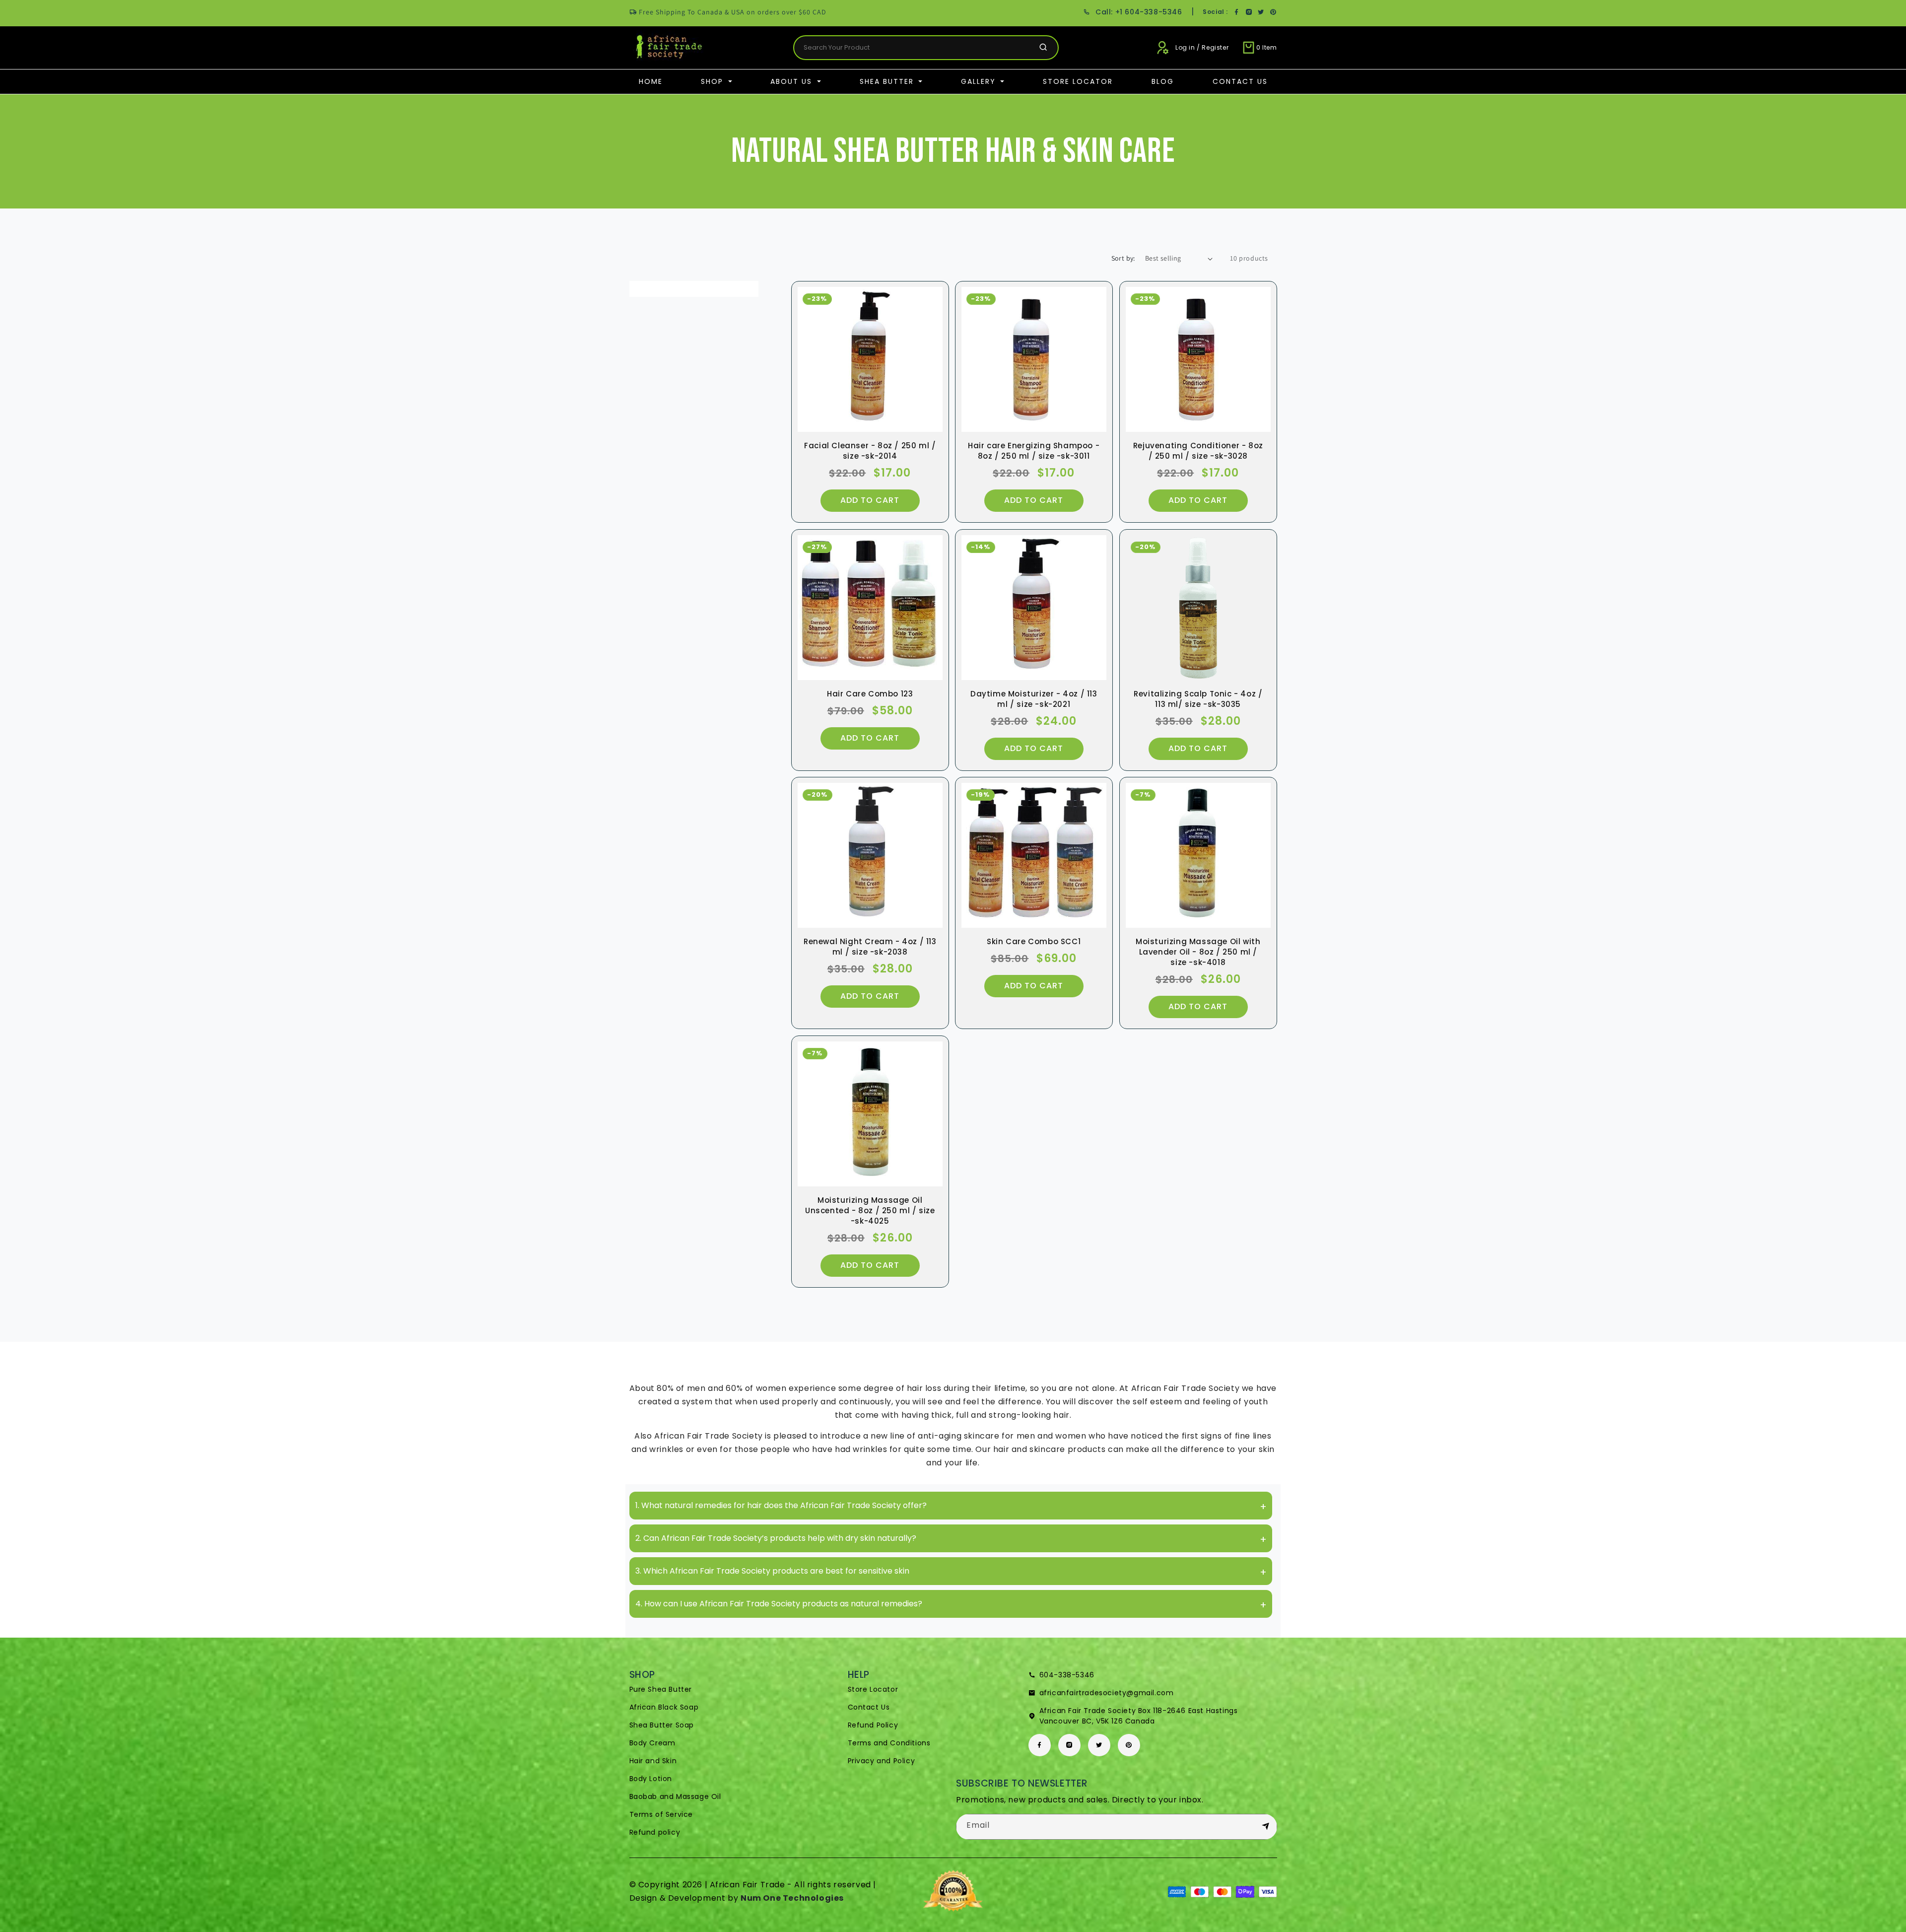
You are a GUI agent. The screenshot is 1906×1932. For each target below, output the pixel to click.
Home (651, 81)
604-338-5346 (1067, 1675)
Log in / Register (1202, 47)
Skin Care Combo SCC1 (1034, 941)
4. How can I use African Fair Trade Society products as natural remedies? (779, 1604)
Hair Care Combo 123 (870, 693)
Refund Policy (873, 1725)
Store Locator (1078, 81)
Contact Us (1240, 81)
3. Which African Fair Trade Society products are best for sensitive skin (772, 1571)
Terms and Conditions (889, 1743)
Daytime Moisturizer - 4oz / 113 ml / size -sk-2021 (1034, 698)
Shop (714, 81)
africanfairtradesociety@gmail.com (1107, 1693)
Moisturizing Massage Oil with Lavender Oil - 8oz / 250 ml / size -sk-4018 (1198, 952)
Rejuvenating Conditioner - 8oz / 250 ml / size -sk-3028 (1198, 451)
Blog (1163, 81)
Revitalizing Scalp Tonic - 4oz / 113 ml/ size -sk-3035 (1198, 698)
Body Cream (652, 1743)
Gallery (980, 81)
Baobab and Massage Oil (675, 1796)
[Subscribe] (1266, 1826)
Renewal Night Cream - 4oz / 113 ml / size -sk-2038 (870, 947)
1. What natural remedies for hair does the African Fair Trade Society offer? (781, 1505)
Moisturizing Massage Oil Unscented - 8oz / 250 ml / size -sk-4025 (870, 1210)
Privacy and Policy (882, 1761)
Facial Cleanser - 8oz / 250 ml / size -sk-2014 (870, 451)
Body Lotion (651, 1779)
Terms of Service (661, 1814)
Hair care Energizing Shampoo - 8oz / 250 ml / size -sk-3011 (1034, 451)
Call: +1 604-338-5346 (1139, 12)
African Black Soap (664, 1707)
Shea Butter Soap (662, 1725)
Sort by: (1123, 258)
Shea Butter (888, 81)
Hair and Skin (653, 1761)
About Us (793, 81)
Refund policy (655, 1832)
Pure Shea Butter (661, 1689)
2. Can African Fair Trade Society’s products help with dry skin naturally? (776, 1538)
